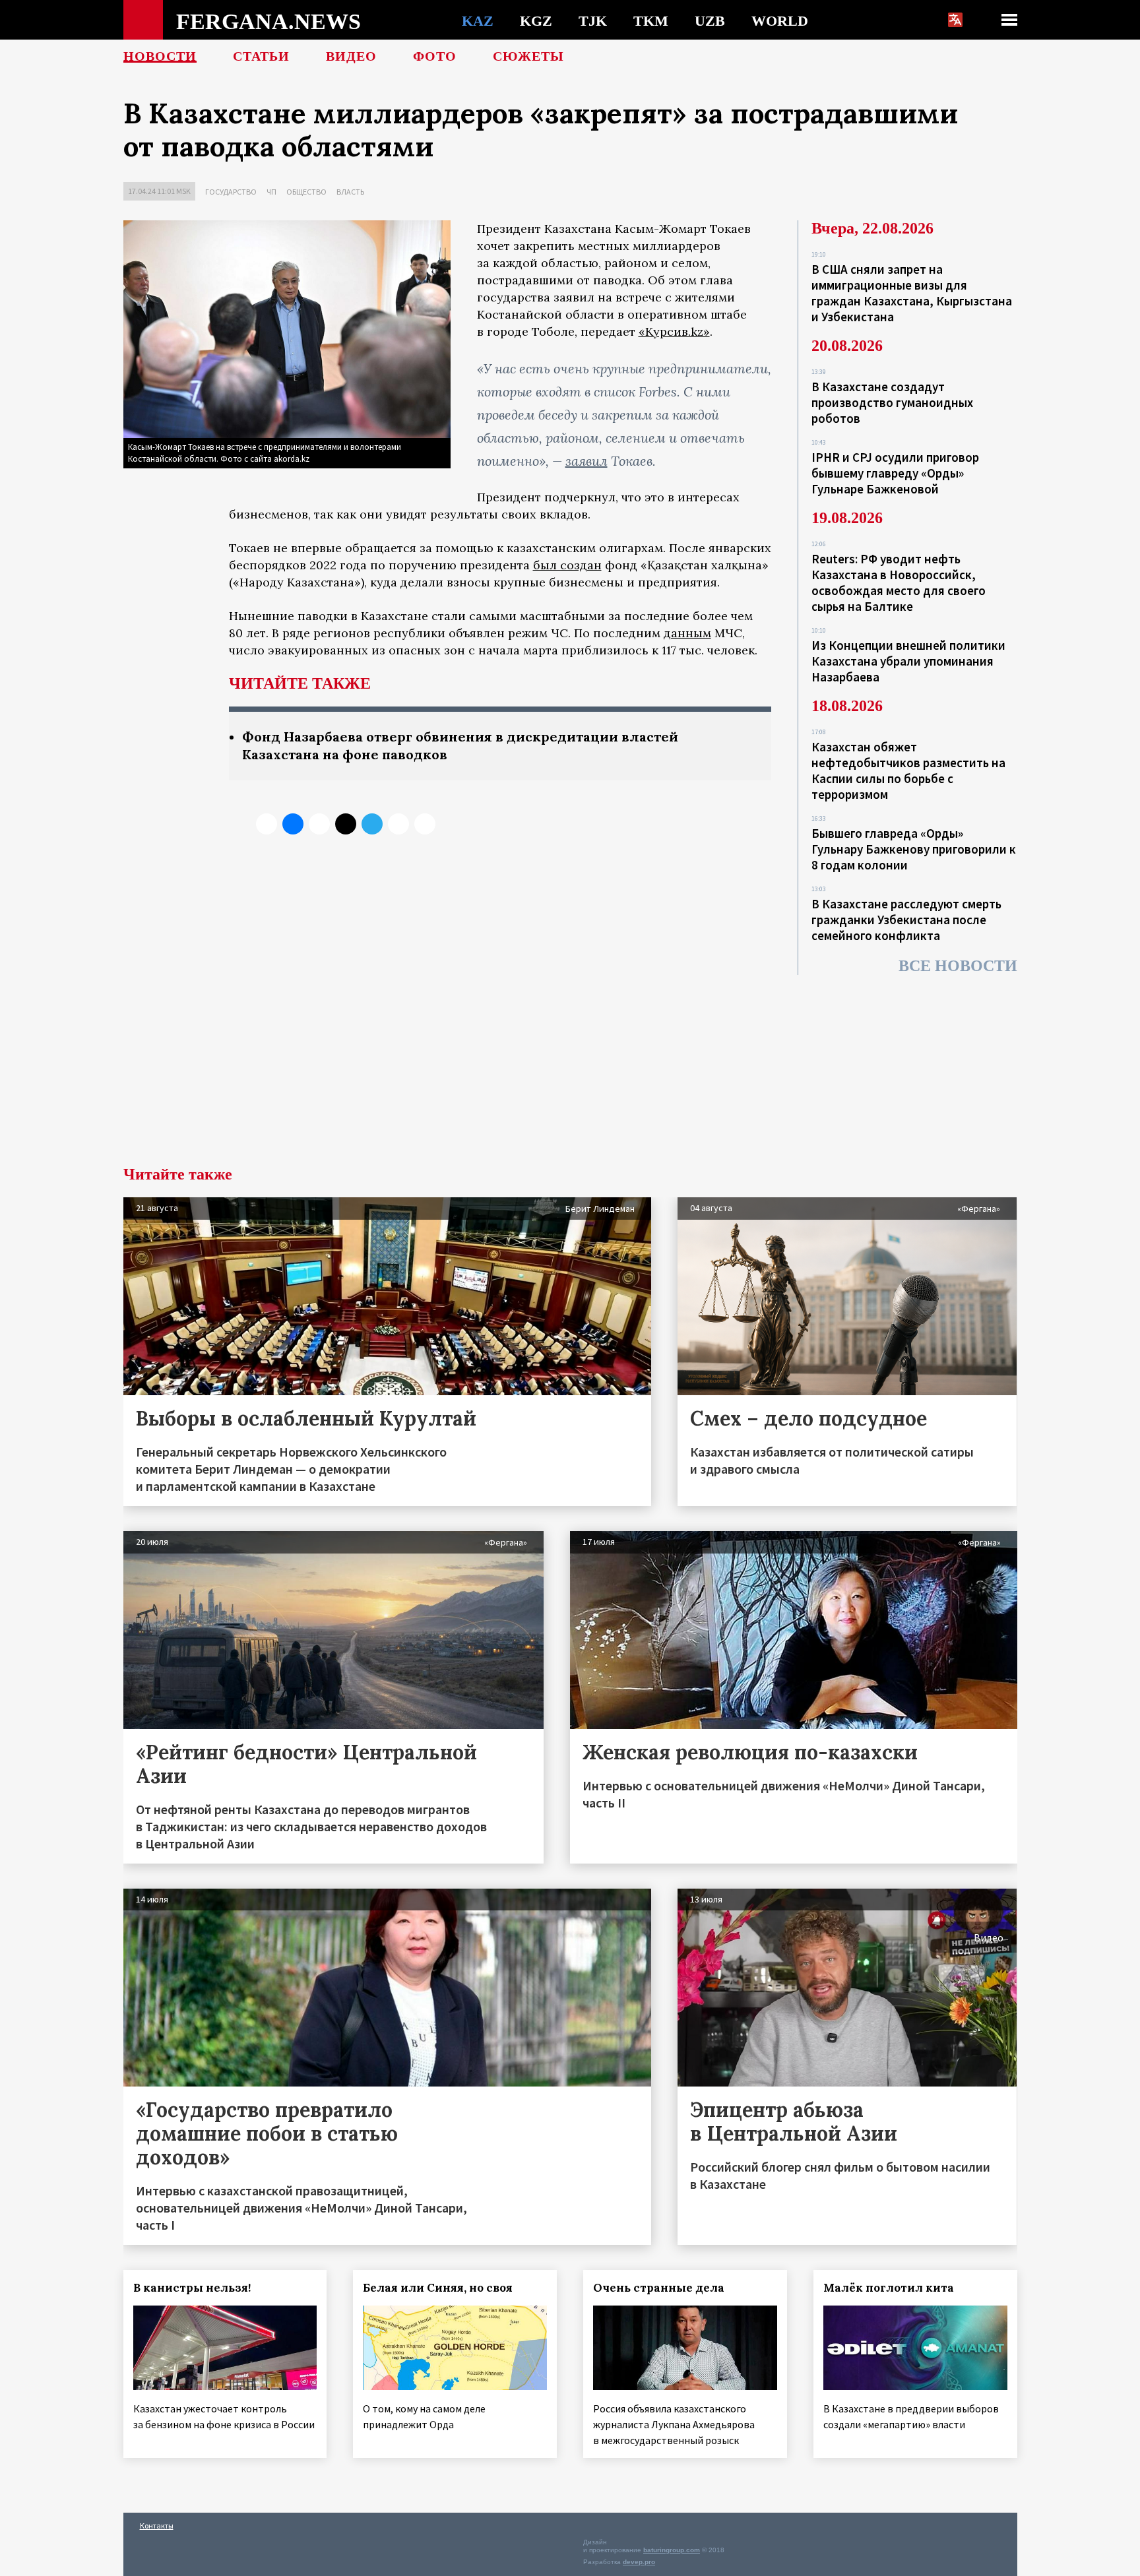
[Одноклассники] (319, 824)
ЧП (271, 192)
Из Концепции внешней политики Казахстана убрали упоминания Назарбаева (908, 661)
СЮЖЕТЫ (528, 56)
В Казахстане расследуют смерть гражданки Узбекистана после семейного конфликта (906, 920)
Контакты (157, 2526)
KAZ (478, 20)
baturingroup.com (672, 2550)
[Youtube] (425, 824)
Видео (351, 56)
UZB (710, 20)
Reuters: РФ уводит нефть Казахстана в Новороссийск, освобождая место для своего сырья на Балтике (899, 582)
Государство (231, 192)
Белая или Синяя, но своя (438, 2288)
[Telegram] (372, 824)
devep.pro (639, 2562)
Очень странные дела (659, 2288)
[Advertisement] (570, 1067)
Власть (350, 192)
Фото (435, 56)
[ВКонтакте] (293, 824)
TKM (651, 20)
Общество (306, 192)
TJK (593, 20)
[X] (267, 824)
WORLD (780, 20)
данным (687, 633)
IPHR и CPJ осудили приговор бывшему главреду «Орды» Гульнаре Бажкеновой (895, 473)
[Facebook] (398, 824)
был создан (567, 565)
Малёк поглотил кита (889, 2288)
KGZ (536, 20)
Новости (160, 56)
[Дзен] (346, 824)
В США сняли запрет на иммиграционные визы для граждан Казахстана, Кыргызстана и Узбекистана (912, 293)
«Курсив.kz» (674, 331)
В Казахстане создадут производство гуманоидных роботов (892, 402)
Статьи (261, 56)
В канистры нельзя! (192, 2288)
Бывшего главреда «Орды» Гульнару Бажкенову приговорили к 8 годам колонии (914, 849)
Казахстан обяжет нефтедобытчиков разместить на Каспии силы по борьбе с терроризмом (908, 770)
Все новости (958, 966)
